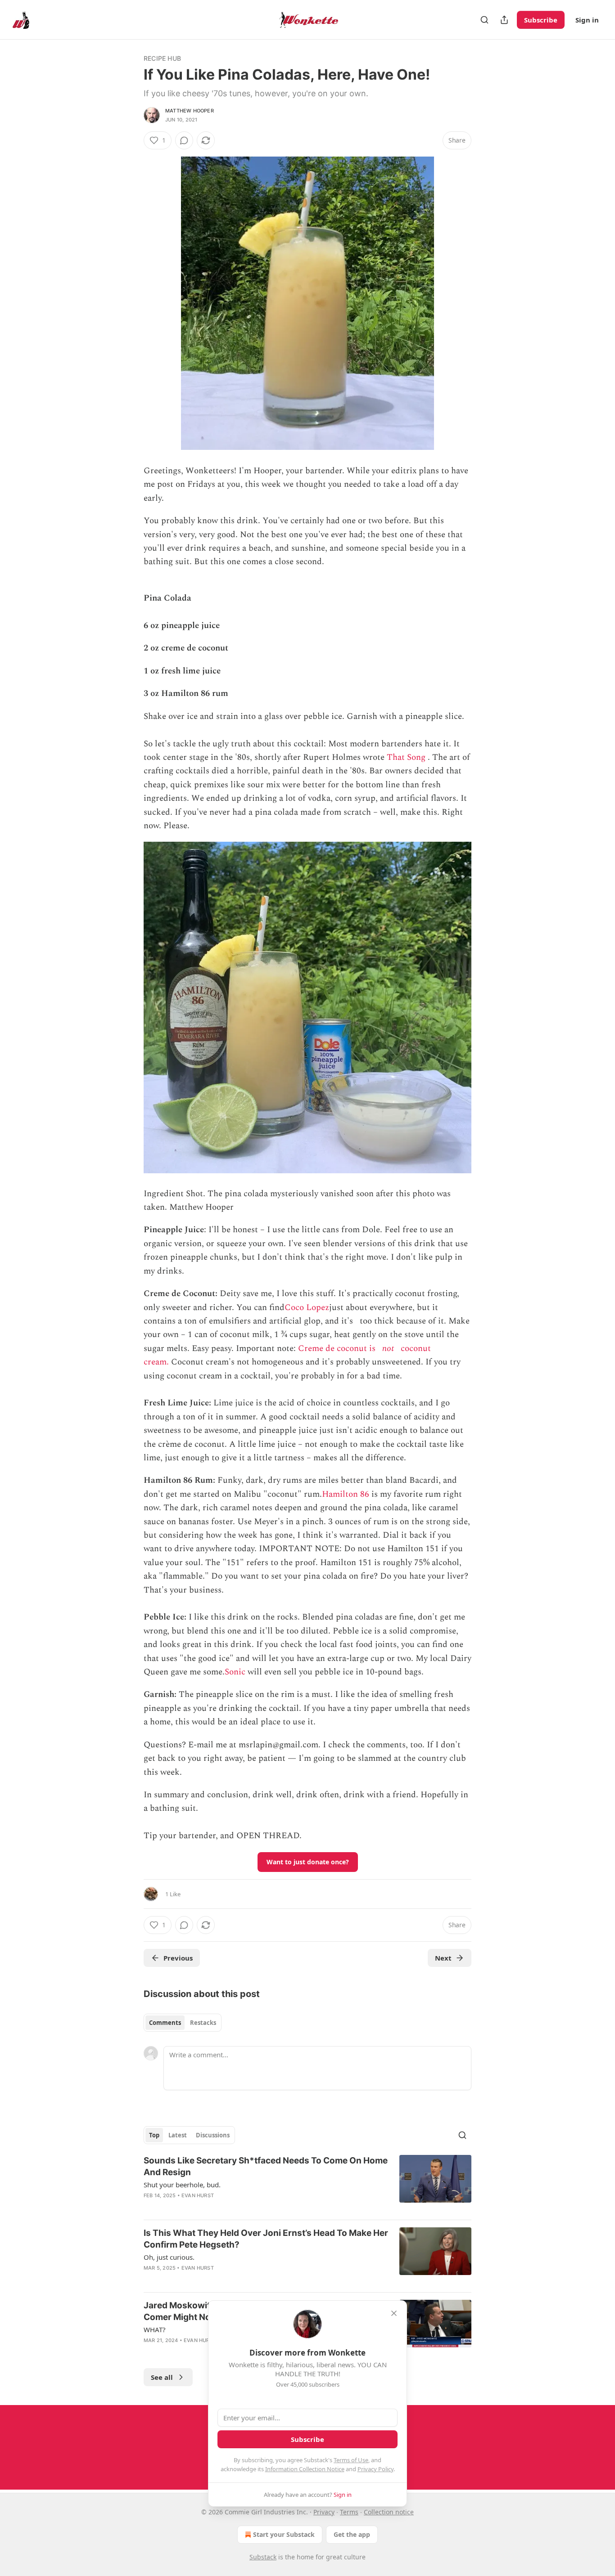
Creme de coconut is (337, 1349)
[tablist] (183, 2023)
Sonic (235, 1672)
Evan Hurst (198, 2195)
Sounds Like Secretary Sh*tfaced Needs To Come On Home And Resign (266, 2166)
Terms (349, 2512)
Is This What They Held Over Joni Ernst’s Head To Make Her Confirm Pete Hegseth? (266, 2239)
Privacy (324, 2512)
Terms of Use (351, 2460)
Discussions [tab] (213, 2135)
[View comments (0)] (184, 140)
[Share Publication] (504, 20)
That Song (406, 757)
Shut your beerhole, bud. (182, 2185)
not (388, 1349)
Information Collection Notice (305, 2469)
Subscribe (541, 20)
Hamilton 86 (346, 1494)
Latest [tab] (178, 2135)
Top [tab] (154, 2135)
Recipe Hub (162, 58)
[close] (394, 2313)
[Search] (484, 20)
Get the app (352, 2534)
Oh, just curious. (169, 2257)
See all (162, 2377)
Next (443, 1958)
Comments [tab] (165, 2023)
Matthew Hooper (190, 111)
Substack (263, 2557)
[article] (307, 2184)
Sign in (587, 20)
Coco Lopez (307, 1308)
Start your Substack (284, 2534)
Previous (178, 1958)
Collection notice (389, 2512)
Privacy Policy (375, 2469)
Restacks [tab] (203, 2023)
